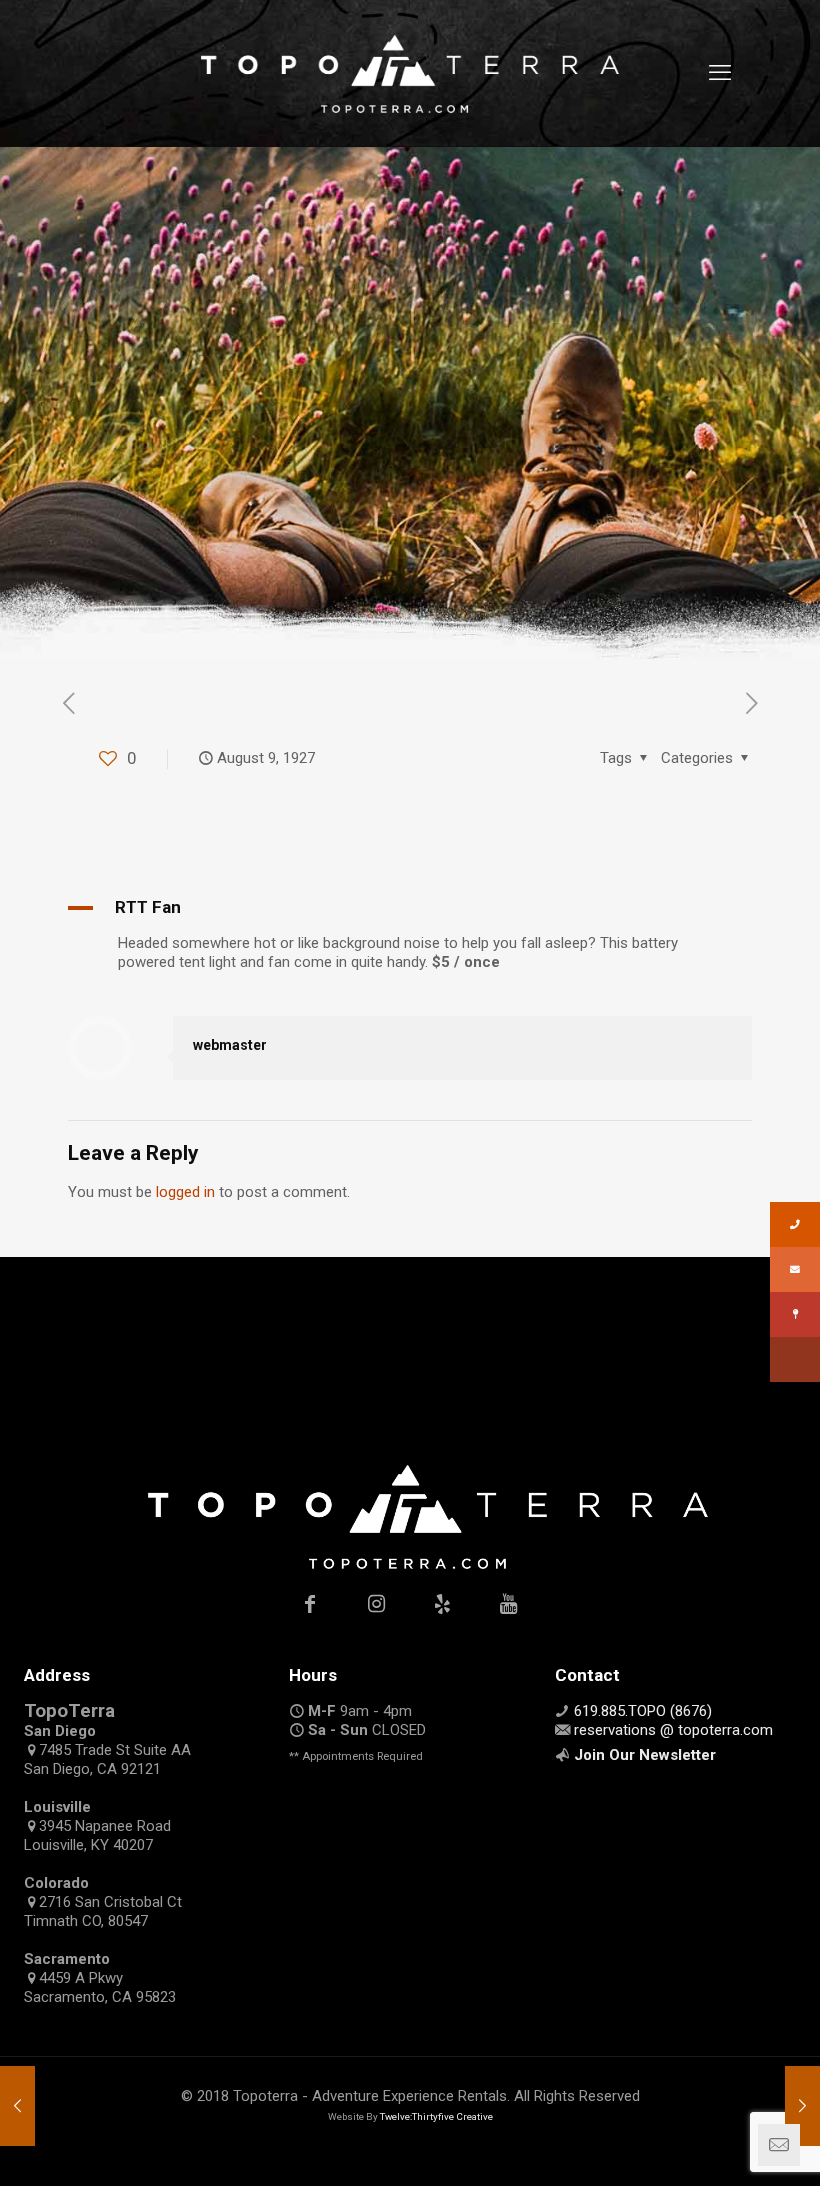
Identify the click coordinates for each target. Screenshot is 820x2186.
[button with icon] (310, 1604)
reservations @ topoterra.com (673, 1730)
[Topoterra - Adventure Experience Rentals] (410, 73)
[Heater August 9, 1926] (17, 2106)
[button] (410, 908)
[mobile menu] (720, 73)
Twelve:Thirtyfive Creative (436, 2116)
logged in (185, 1192)
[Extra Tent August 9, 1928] (802, 2106)
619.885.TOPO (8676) (643, 1711)
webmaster (230, 1045)
